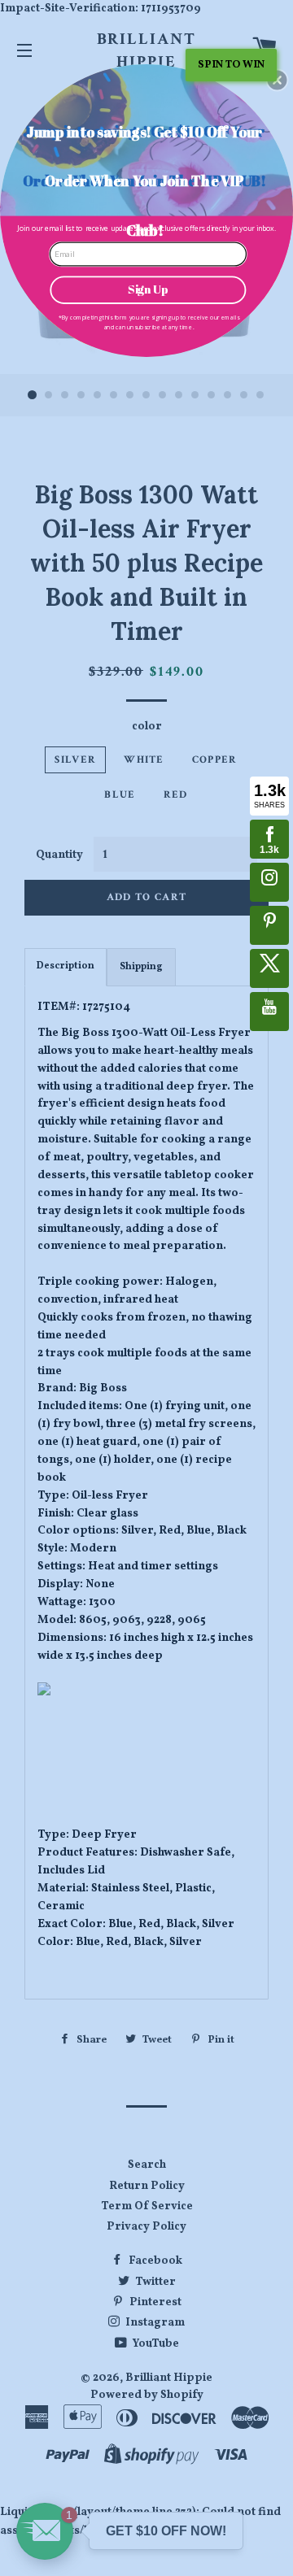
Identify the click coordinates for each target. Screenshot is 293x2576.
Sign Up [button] (147, 289)
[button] (277, 80)
